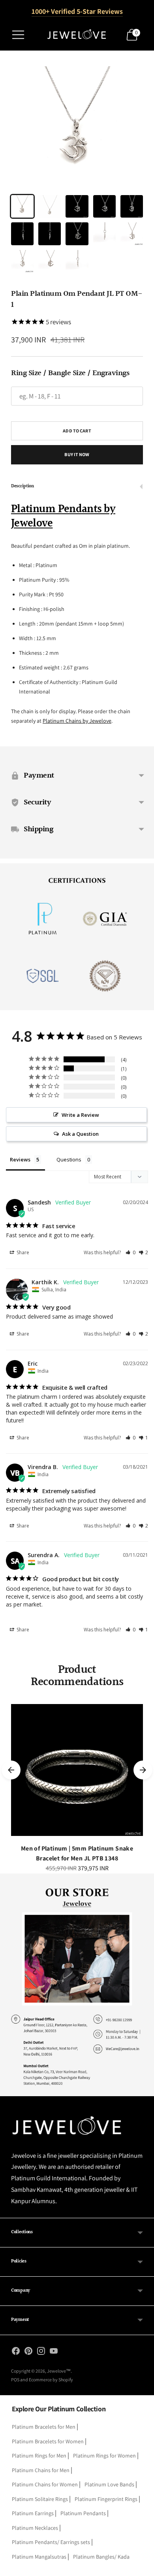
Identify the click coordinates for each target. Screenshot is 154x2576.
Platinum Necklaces (35, 2528)
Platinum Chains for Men (41, 2470)
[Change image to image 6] (22, 234)
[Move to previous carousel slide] (11, 1770)
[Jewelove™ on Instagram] (41, 2352)
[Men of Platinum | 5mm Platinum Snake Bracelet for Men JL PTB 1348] (77, 1770)
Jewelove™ (59, 2371)
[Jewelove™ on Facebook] (16, 2352)
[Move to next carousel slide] (143, 1770)
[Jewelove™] (77, 35)
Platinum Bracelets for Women (48, 2441)
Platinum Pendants (83, 2513)
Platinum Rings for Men (39, 2456)
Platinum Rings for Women (104, 2456)
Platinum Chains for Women (45, 2484)
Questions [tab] (69, 1159)
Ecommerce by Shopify (51, 2380)
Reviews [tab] (20, 1159)
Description (23, 486)
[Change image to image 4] (104, 206)
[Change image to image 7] (50, 234)
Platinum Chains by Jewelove (77, 721)
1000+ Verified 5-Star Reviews (77, 11)
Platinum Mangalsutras (39, 2557)
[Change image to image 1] (22, 206)
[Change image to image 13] (77, 261)
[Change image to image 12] (50, 261)
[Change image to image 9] (104, 234)
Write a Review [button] (80, 1115)
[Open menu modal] (18, 35)
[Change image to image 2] (50, 206)
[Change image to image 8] (77, 234)
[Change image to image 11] (22, 261)
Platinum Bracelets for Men (44, 2427)
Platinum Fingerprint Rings (106, 2499)
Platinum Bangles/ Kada (101, 2557)
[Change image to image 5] (132, 206)
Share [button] (22, 1252)
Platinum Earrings (33, 2513)
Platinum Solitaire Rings (40, 2499)
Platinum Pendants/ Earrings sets (51, 2542)
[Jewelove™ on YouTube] (54, 2352)
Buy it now (77, 454)
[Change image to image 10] (132, 234)
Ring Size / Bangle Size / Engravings (70, 373)
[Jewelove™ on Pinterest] (28, 2352)
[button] (131, 1252)
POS (15, 2380)
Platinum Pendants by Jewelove (63, 517)
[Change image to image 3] (77, 206)
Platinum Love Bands (109, 2484)
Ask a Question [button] (80, 1134)
